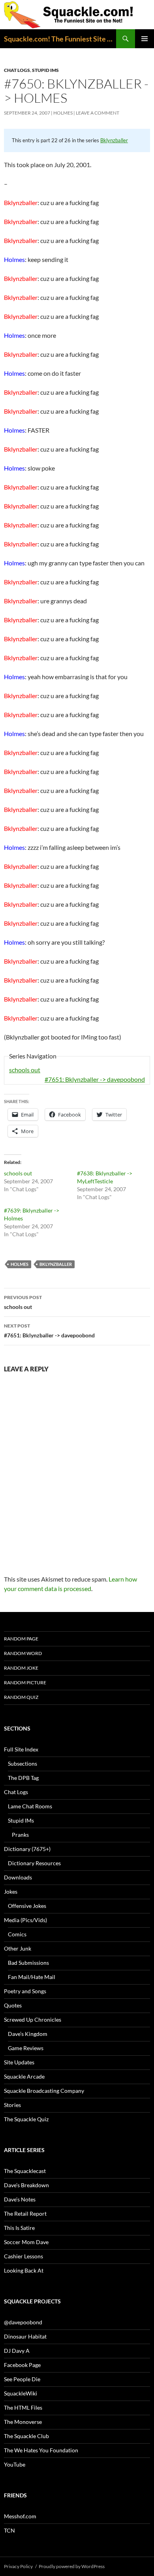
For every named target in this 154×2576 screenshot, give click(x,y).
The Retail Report (25, 2214)
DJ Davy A (17, 2351)
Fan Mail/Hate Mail (32, 1977)
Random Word (23, 1653)
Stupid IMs (45, 70)
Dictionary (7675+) (27, 1849)
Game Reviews (26, 2048)
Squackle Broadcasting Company (44, 2091)
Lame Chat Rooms (30, 1806)
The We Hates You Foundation (41, 2450)
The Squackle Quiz (26, 2119)
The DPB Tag (23, 1778)
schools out (25, 1070)
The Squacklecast (25, 2171)
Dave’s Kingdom (28, 2034)
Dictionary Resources (34, 1863)
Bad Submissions (28, 1963)
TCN (9, 2530)
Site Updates (19, 2062)
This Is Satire (19, 2228)
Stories (12, 2105)
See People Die (22, 2379)
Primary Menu (145, 39)
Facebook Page (22, 2365)
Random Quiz (21, 1697)
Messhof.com (20, 2516)
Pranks (20, 1835)
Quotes (13, 2005)
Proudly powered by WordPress (72, 2566)
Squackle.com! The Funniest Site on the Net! (60, 39)
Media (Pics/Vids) (25, 1920)
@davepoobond (23, 2322)
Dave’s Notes (20, 2199)
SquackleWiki (21, 2393)
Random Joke (21, 1668)
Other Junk (18, 1948)
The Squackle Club (26, 2436)
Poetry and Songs (25, 1991)
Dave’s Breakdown (26, 2185)
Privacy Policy (18, 2566)
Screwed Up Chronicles (33, 2020)
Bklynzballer (114, 140)
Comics (17, 1934)
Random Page (21, 1639)
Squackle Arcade (24, 2076)
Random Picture (25, 1682)
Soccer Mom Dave (26, 2242)
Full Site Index (21, 1749)
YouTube (15, 2464)
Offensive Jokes (27, 1906)
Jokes (11, 1892)
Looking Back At (24, 2270)
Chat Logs (17, 70)
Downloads (18, 1877)
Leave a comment (98, 113)
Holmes (63, 113)
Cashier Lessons (23, 2256)
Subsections (23, 1763)
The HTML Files (23, 2407)
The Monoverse (23, 2422)
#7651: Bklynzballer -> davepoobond (95, 1079)
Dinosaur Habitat (25, 2336)
